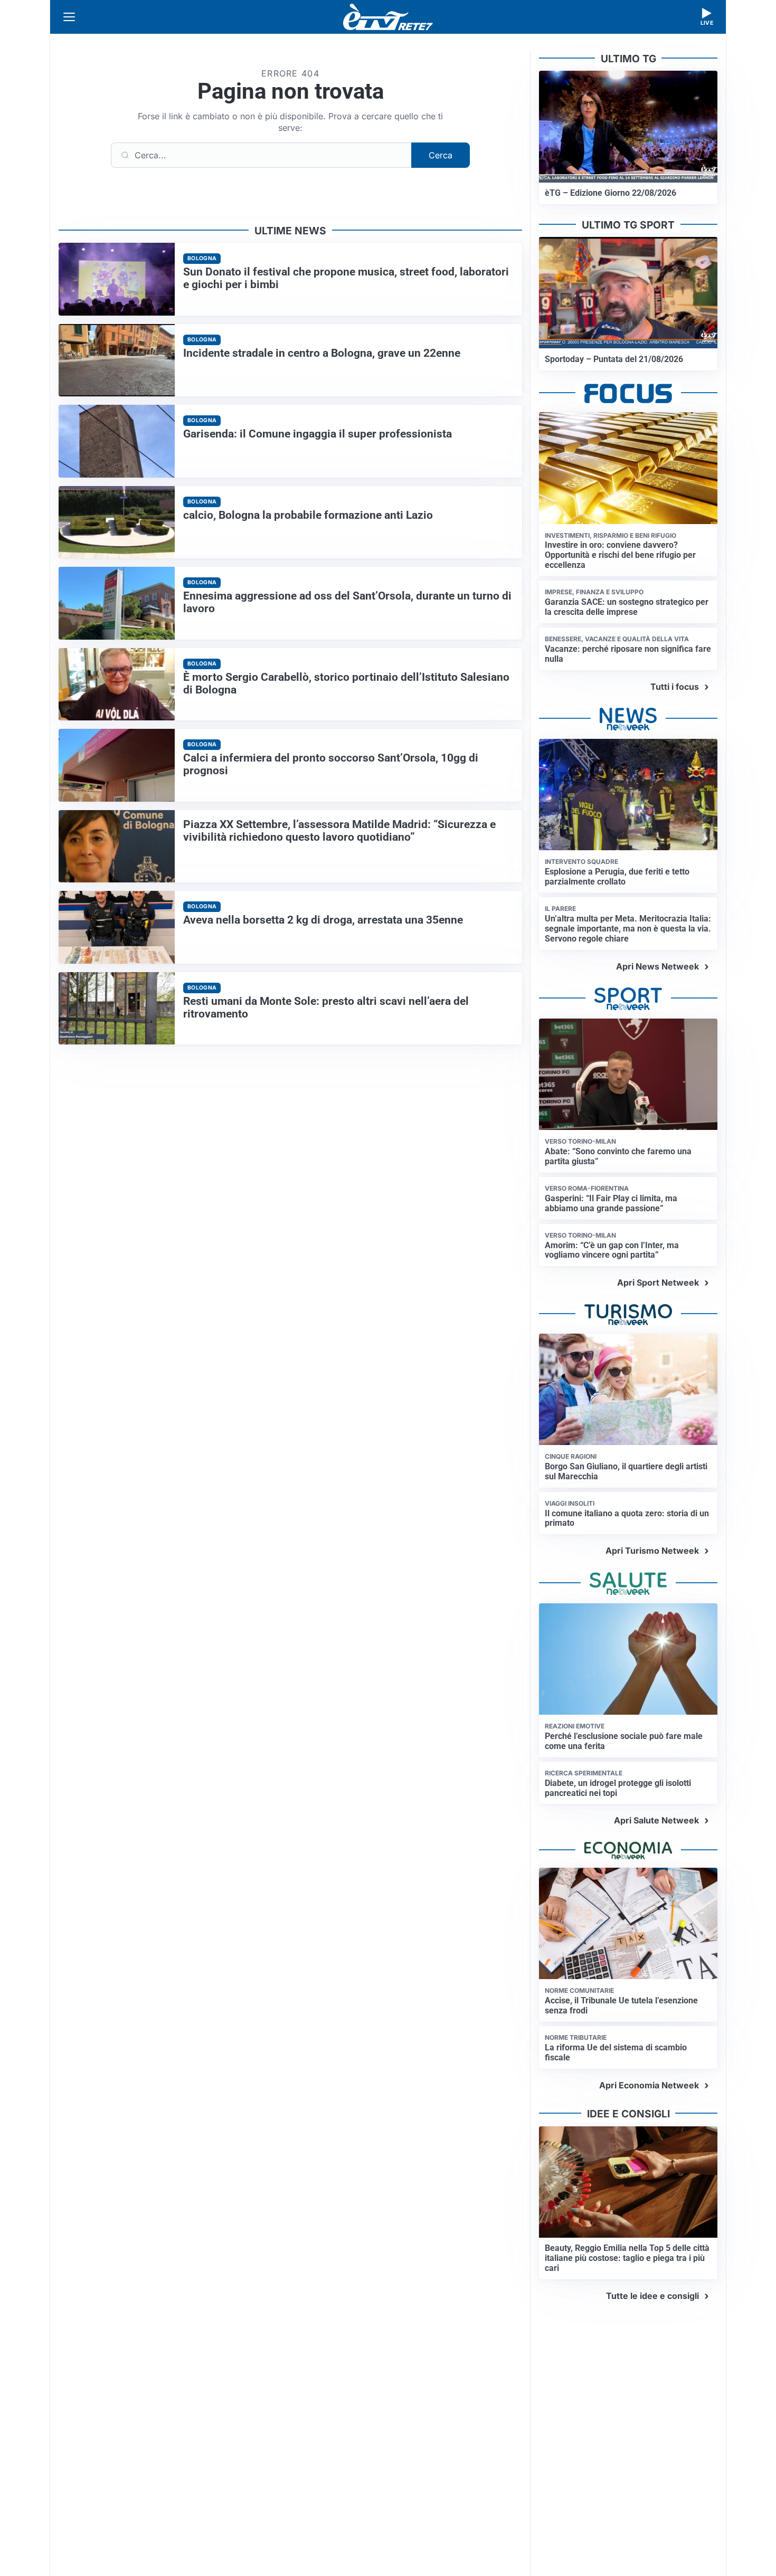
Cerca (441, 155)
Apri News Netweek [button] (657, 966)
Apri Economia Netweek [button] (649, 2085)
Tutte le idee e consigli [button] (652, 2296)
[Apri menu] (69, 17)
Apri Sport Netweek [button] (658, 1282)
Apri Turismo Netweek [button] (652, 1551)
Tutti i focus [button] (675, 687)
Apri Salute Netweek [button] (656, 1820)
